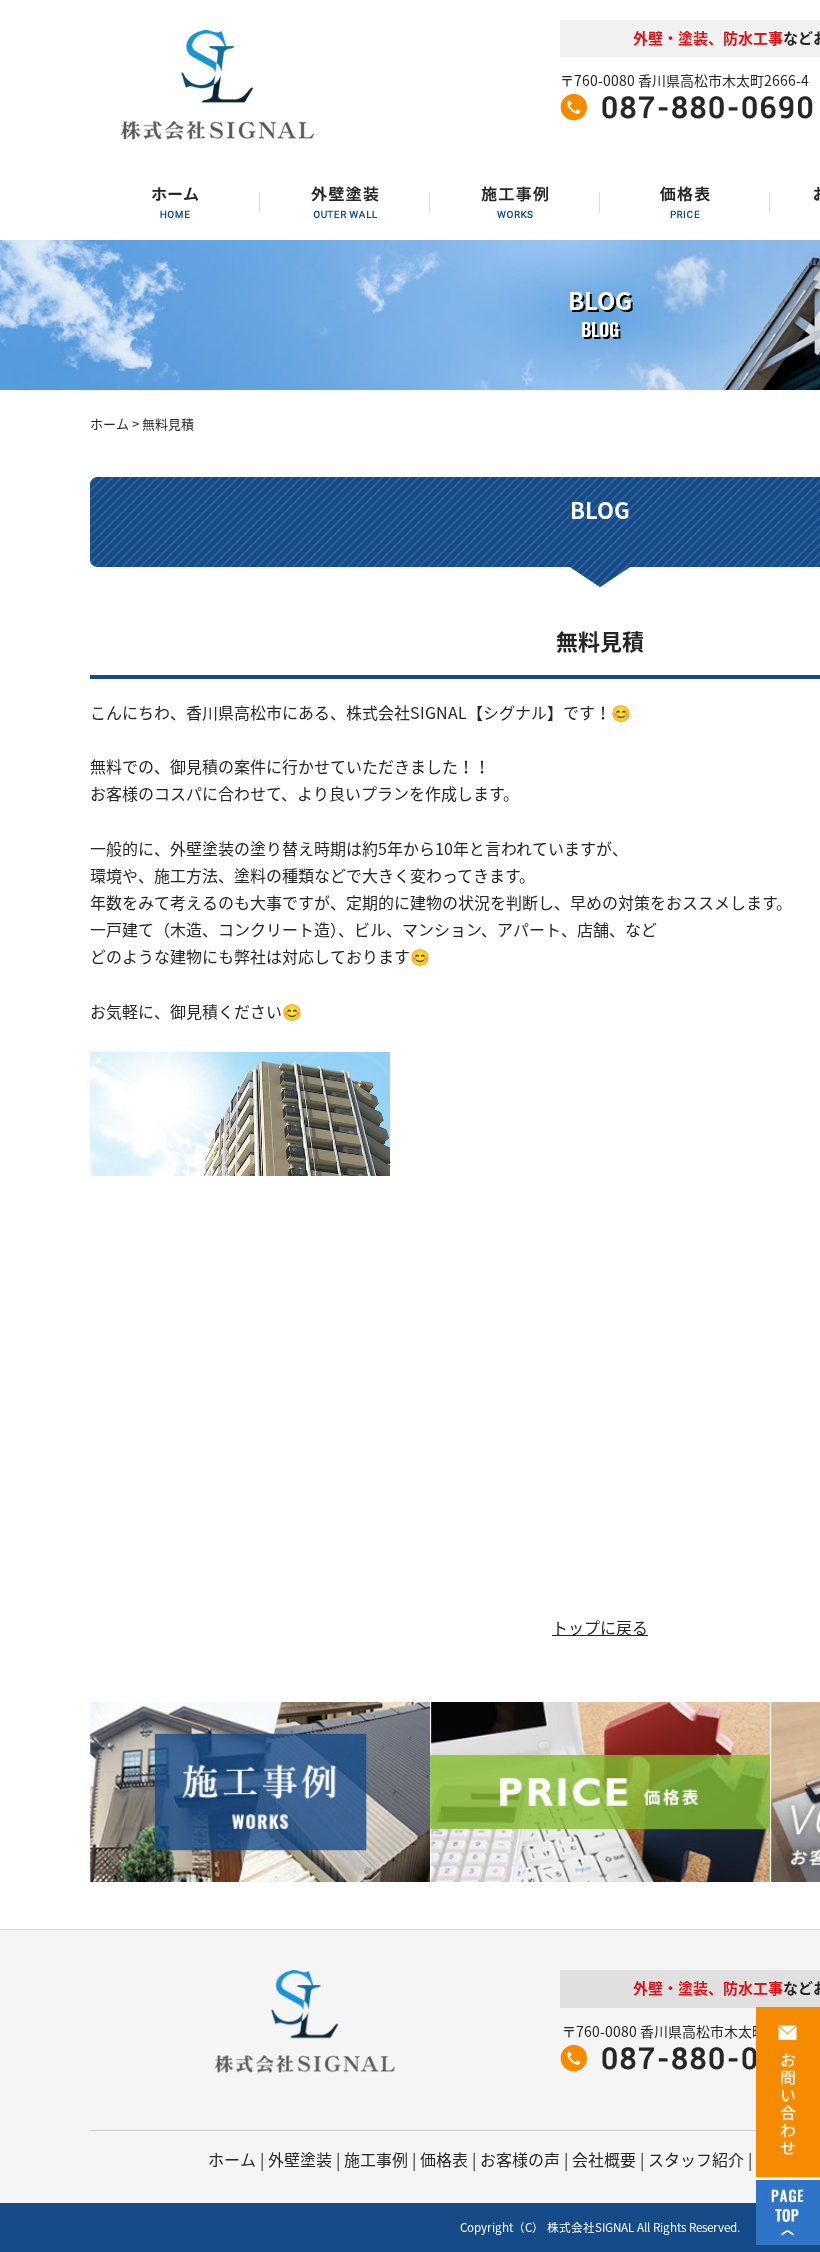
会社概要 (604, 2159)
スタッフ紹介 (696, 2159)
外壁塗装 (300, 2159)
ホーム (109, 423)
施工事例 (376, 2159)
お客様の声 (520, 2159)
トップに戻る (600, 1627)
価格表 (444, 2159)
